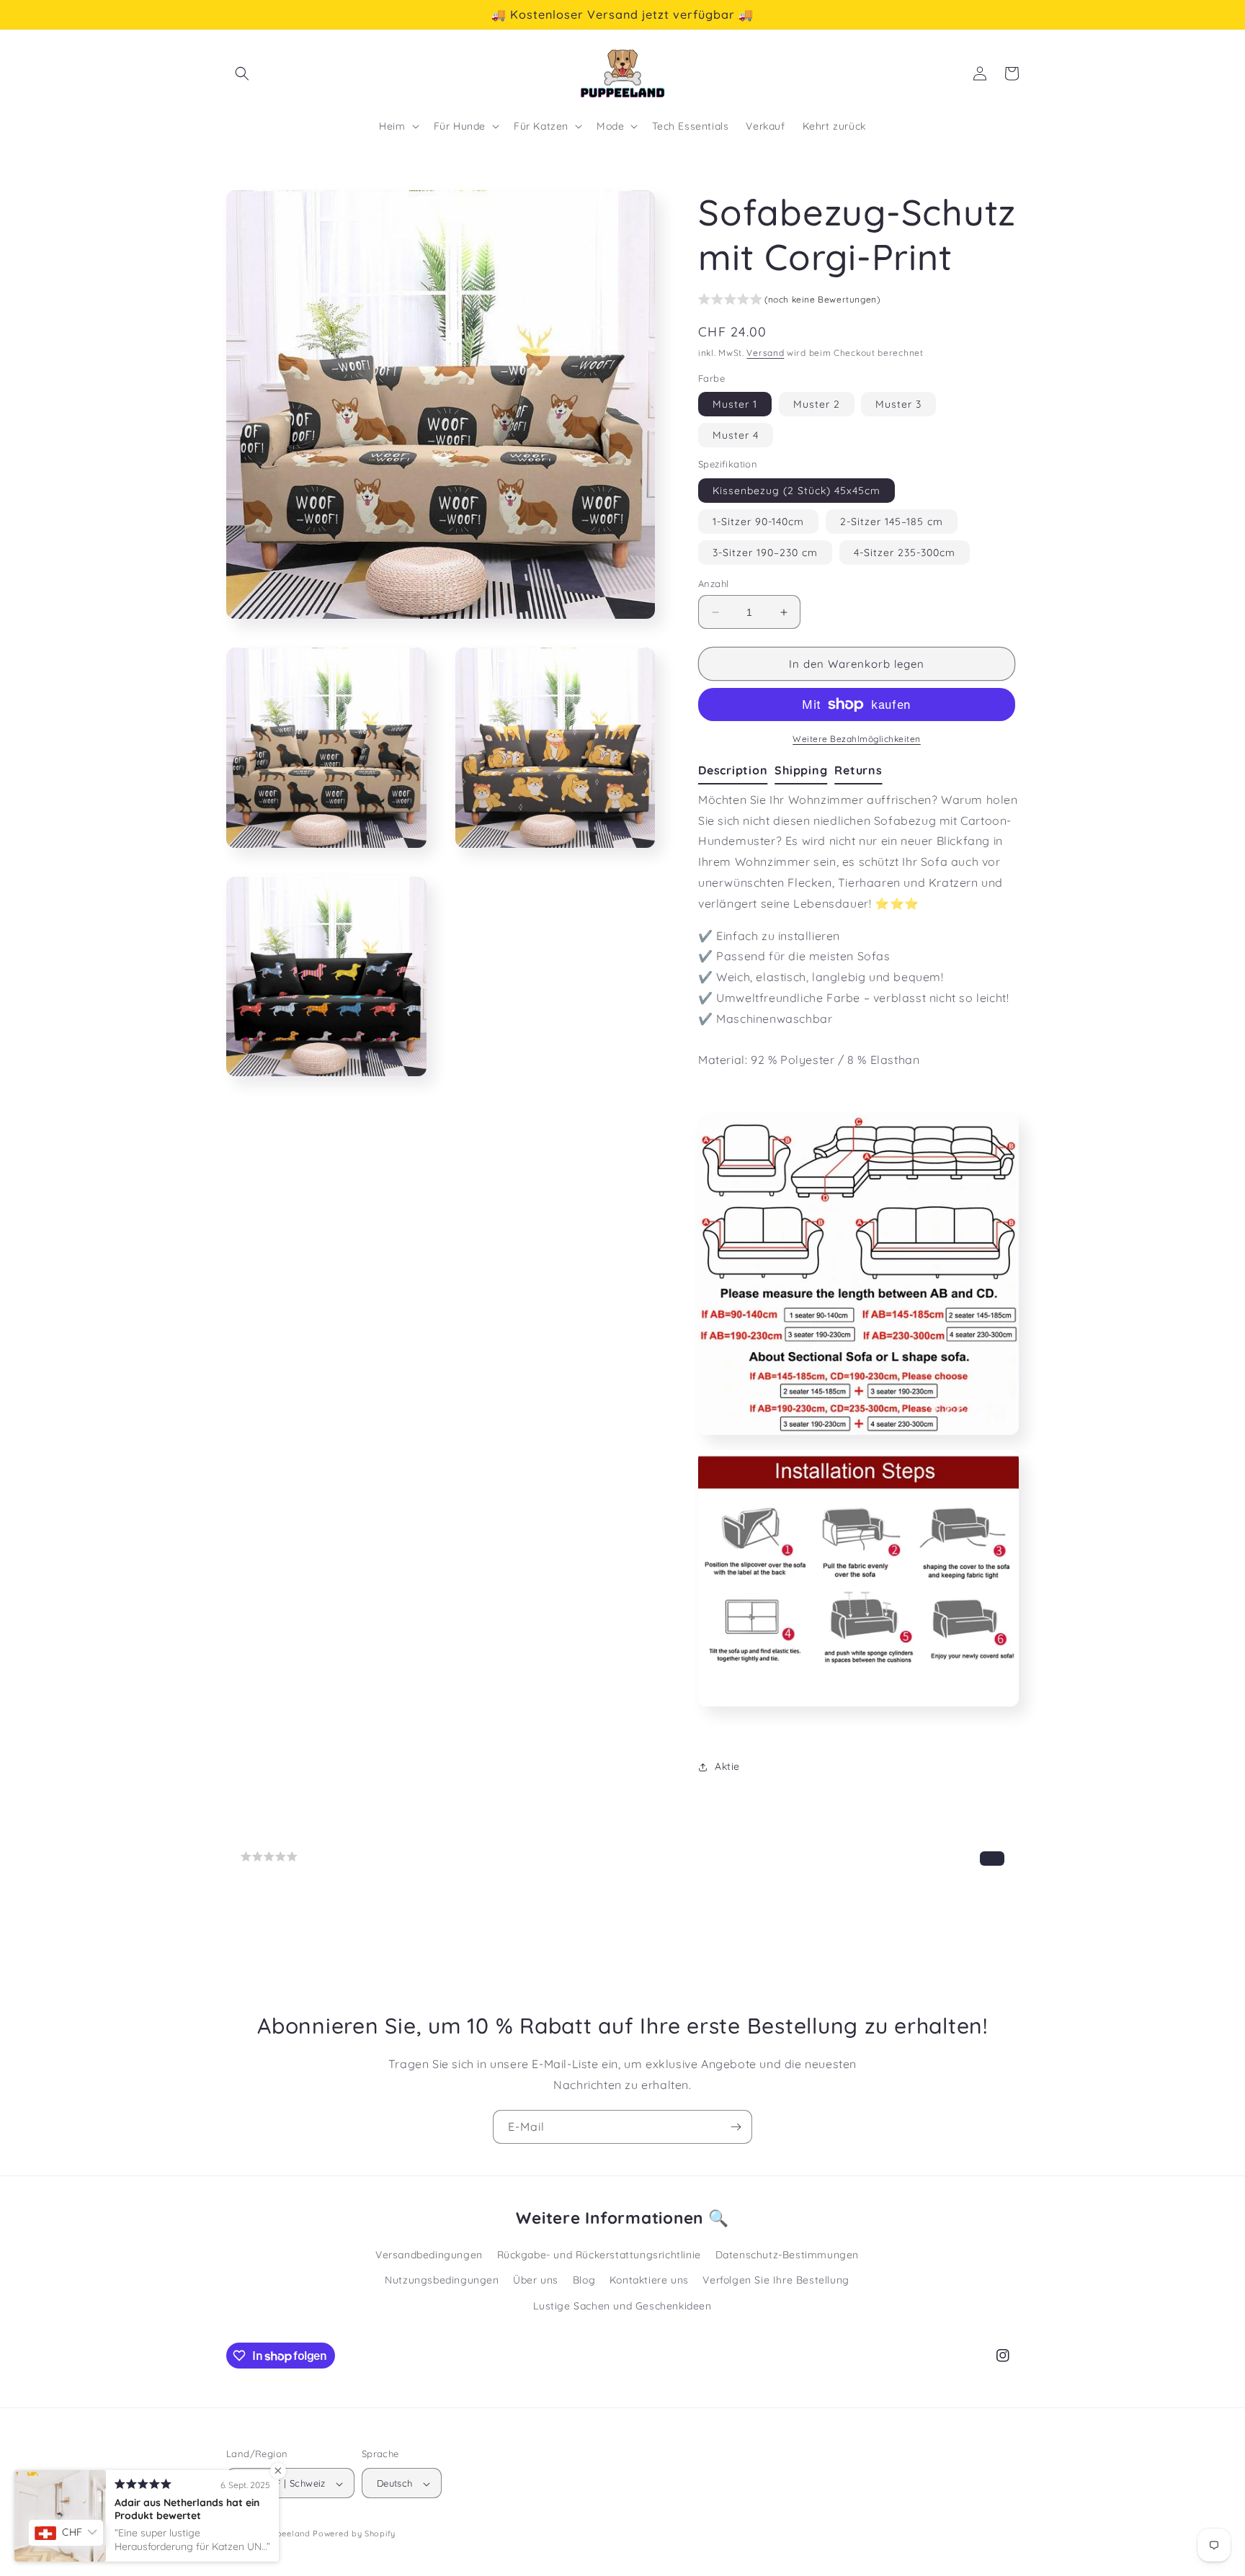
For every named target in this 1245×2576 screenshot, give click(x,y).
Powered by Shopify (354, 2534)
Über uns (536, 2280)
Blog (584, 2280)
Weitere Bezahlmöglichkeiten (857, 739)
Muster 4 (736, 435)
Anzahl (713, 583)
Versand (765, 353)
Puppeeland (286, 2534)
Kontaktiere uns (649, 2280)
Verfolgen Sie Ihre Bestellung (776, 2280)
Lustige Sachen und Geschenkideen (622, 2305)
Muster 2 (817, 404)
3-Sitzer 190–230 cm (765, 553)
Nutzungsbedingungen (442, 2280)
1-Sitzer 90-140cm (758, 522)
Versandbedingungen (429, 2255)
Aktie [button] (727, 1766)
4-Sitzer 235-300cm (905, 553)
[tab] (736, 771)
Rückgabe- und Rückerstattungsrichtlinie (599, 2255)
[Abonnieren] (736, 2127)
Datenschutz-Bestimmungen (787, 2255)
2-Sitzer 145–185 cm (892, 522)
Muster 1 (735, 404)
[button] (242, 73)
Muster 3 (898, 404)
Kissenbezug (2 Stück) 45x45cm (796, 491)
